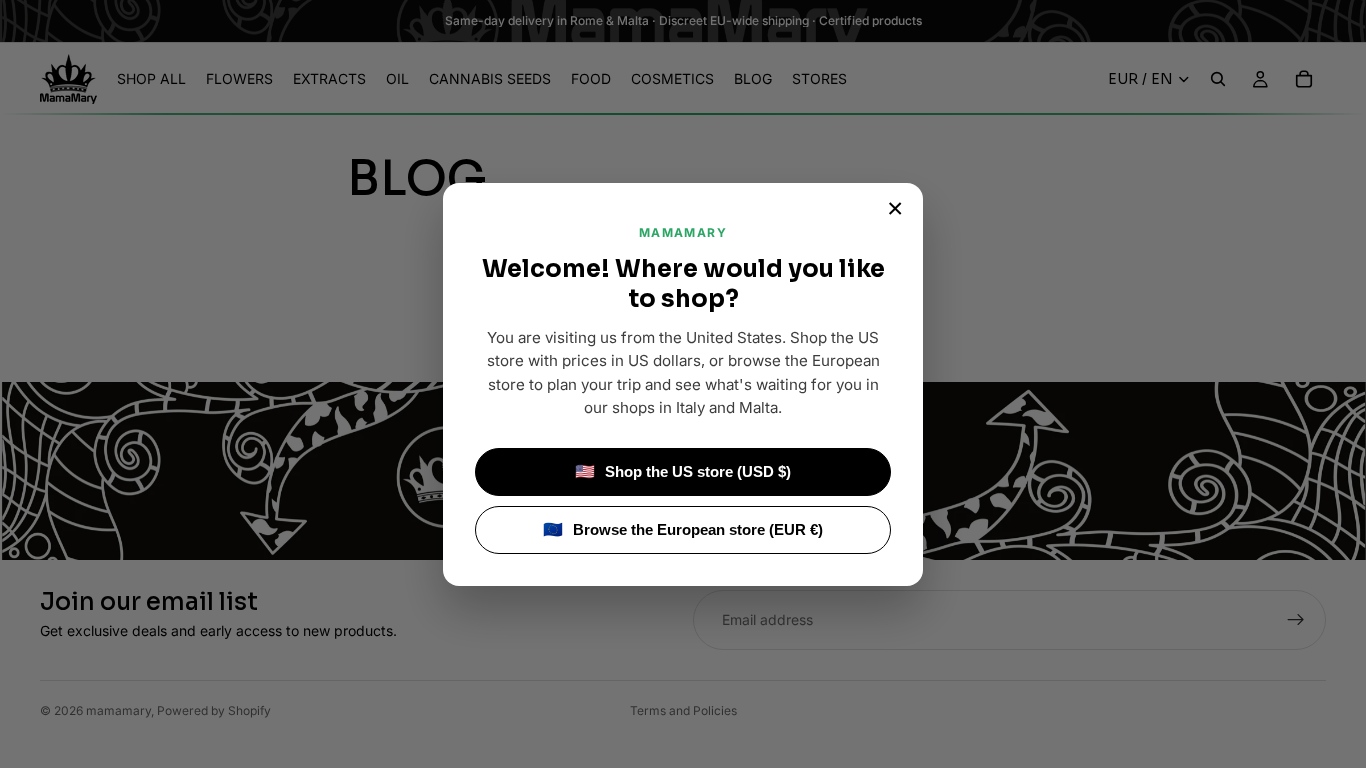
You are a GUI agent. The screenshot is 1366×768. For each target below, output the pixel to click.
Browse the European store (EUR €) (683, 529)
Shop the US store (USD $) (683, 471)
